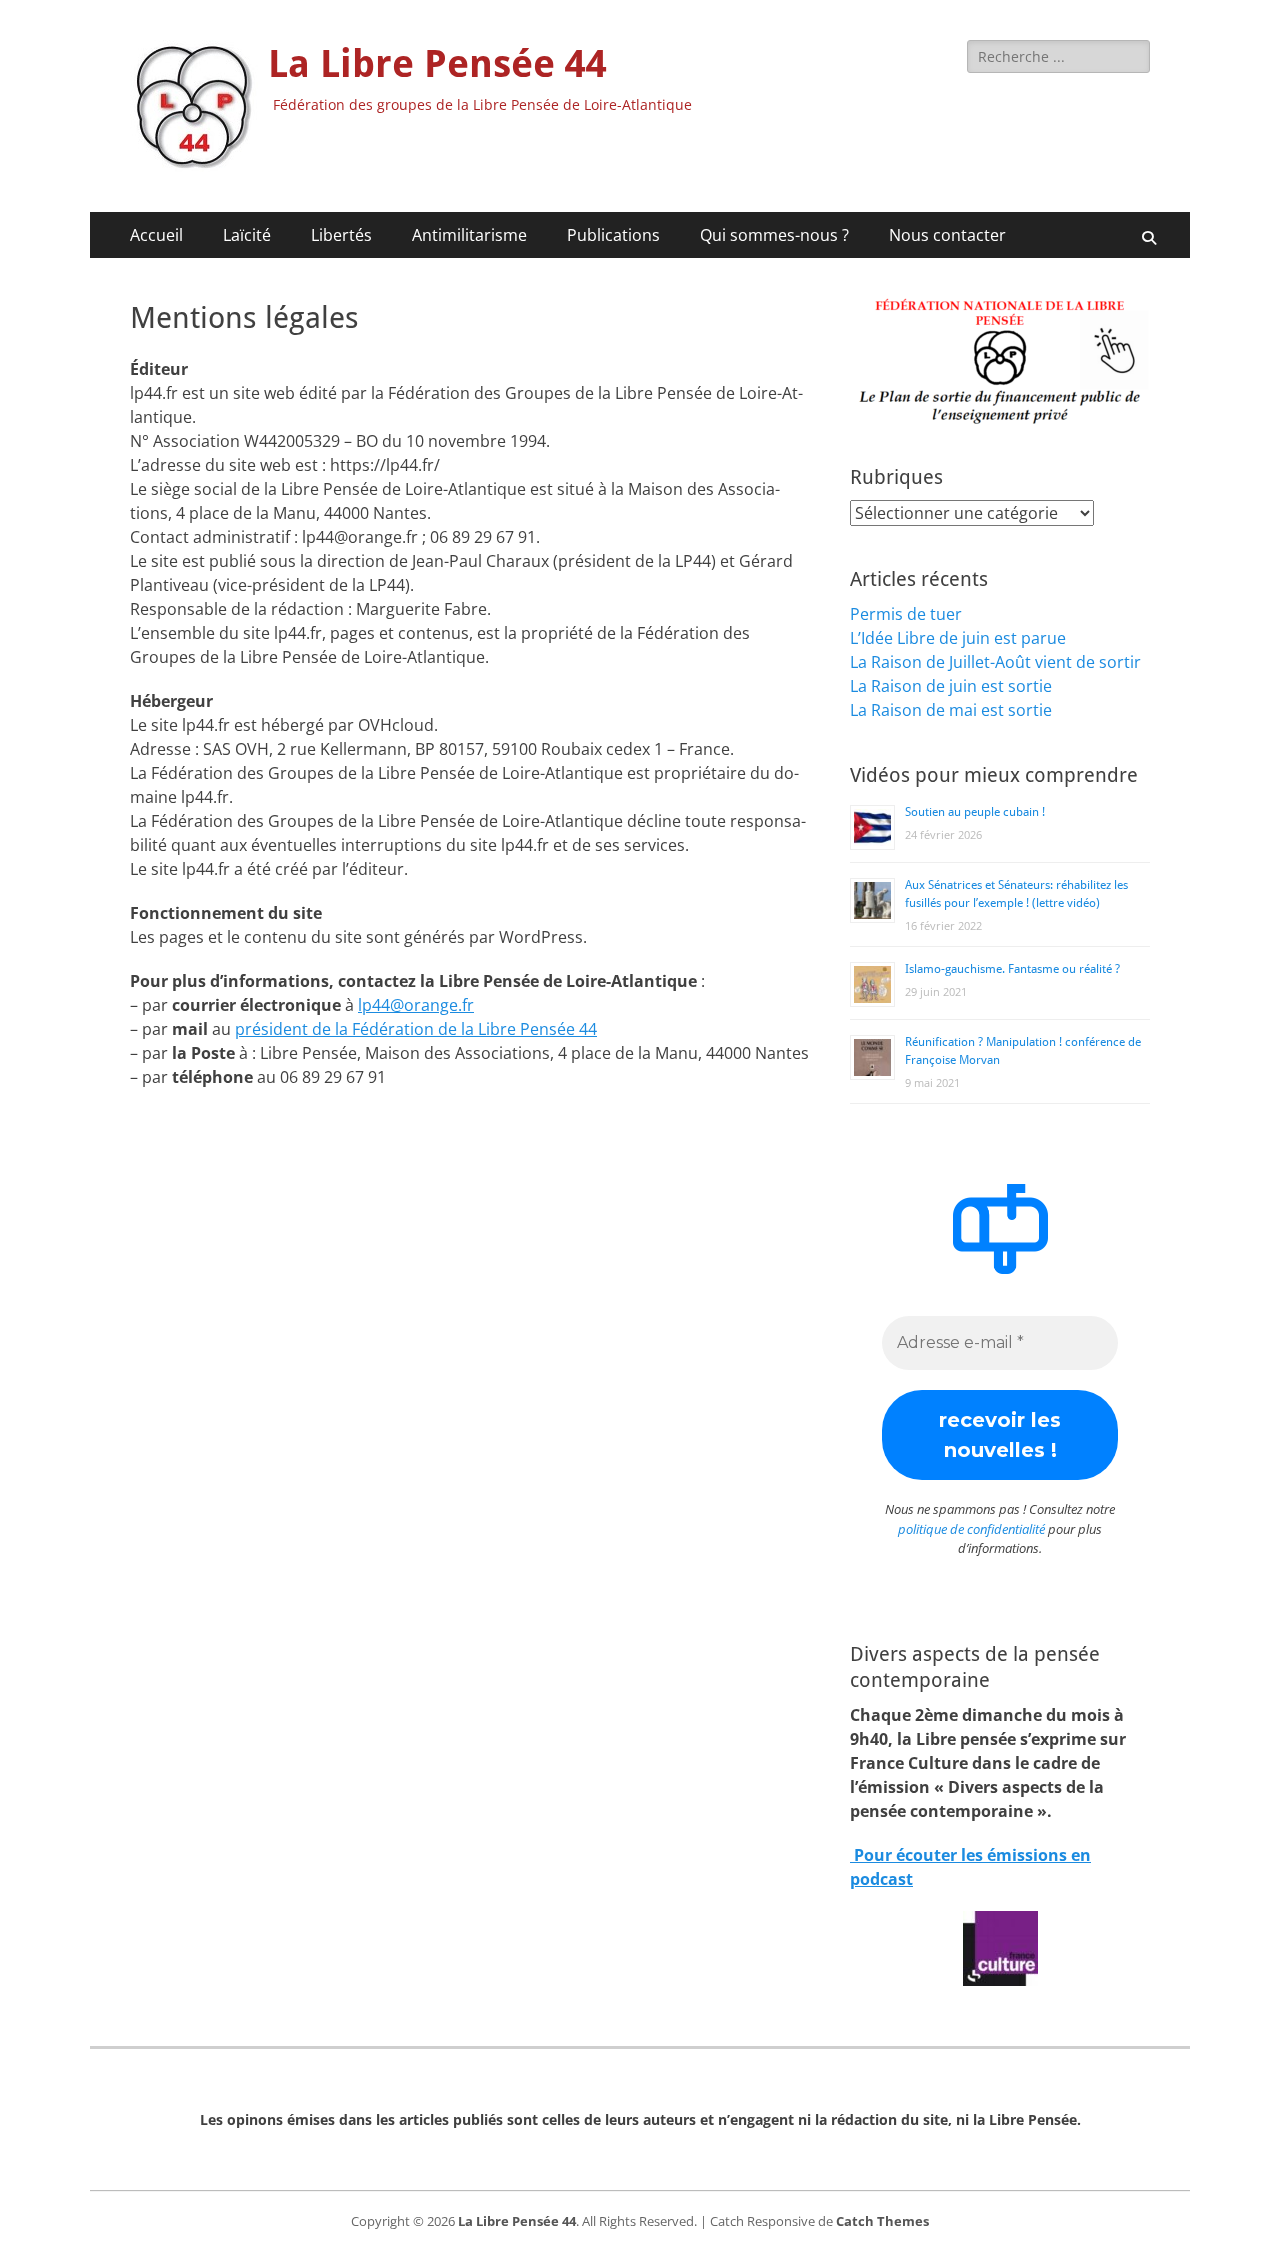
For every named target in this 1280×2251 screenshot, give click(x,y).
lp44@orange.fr (416, 1005)
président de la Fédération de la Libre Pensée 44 (416, 1029)
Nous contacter (947, 235)
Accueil (156, 235)
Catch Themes (882, 2221)
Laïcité (247, 235)
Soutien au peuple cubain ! (975, 812)
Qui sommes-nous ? (774, 235)
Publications (613, 235)
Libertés (341, 235)
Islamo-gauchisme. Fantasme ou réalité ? (1012, 969)
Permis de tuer (906, 614)
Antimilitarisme (469, 235)
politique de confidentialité (971, 1529)
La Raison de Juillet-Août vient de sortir (995, 662)
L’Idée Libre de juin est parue (958, 638)
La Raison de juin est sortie (951, 686)
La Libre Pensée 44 (437, 64)
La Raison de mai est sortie (951, 710)
